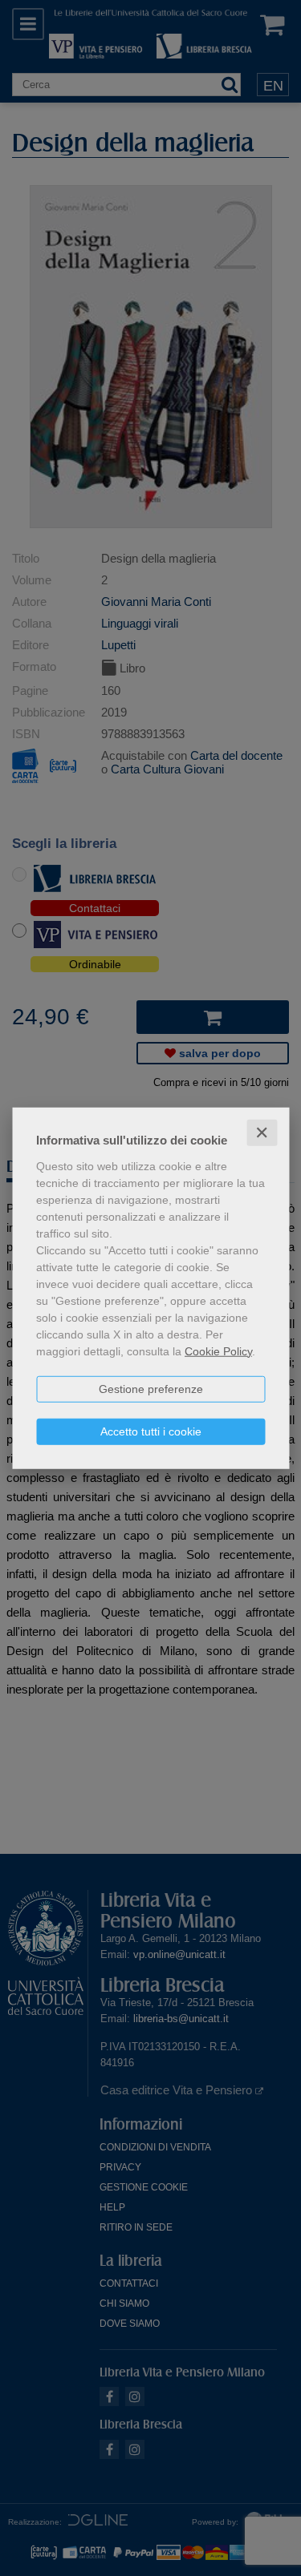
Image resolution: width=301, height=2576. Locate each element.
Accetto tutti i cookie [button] (151, 1431)
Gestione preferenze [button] (151, 1388)
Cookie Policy (218, 1351)
